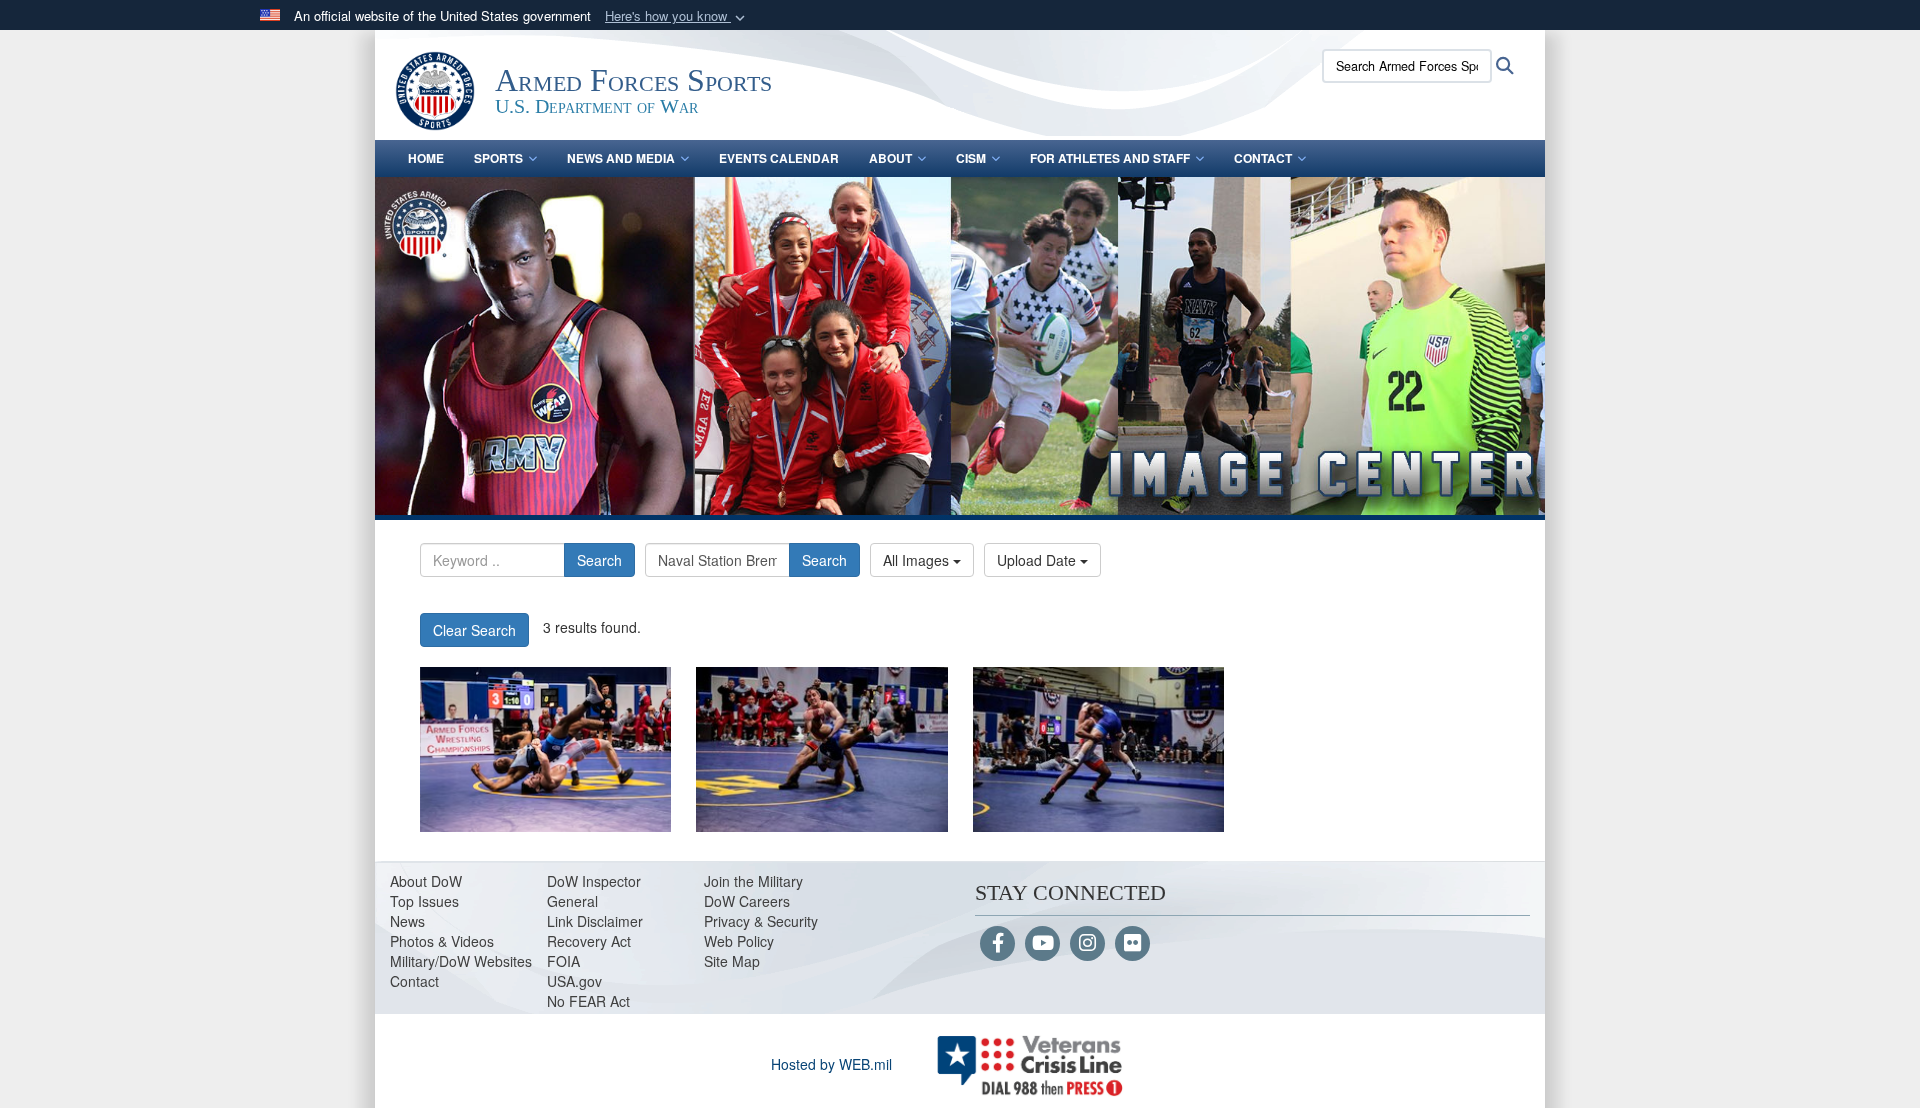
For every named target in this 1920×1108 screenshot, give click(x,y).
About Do (419, 881)
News (407, 921)
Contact (1263, 158)
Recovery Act (589, 941)
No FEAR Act (588, 1001)
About (890, 158)
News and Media (621, 158)
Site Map (732, 961)
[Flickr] (1132, 944)
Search (599, 560)
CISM (971, 158)
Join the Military (753, 881)
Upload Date (1038, 560)
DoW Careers (747, 901)
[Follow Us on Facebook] (997, 944)
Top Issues (424, 901)
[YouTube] (1042, 944)
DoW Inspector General (594, 891)
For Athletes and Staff (1110, 158)
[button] (677, 16)
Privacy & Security (761, 921)
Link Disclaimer (595, 921)
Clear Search (474, 630)
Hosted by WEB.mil (831, 1064)
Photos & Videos (442, 941)
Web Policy (739, 941)
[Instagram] (1087, 944)
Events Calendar (779, 158)
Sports (498, 158)
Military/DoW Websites (461, 961)
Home (426, 158)
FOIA (563, 961)
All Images (918, 560)
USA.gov (574, 981)
